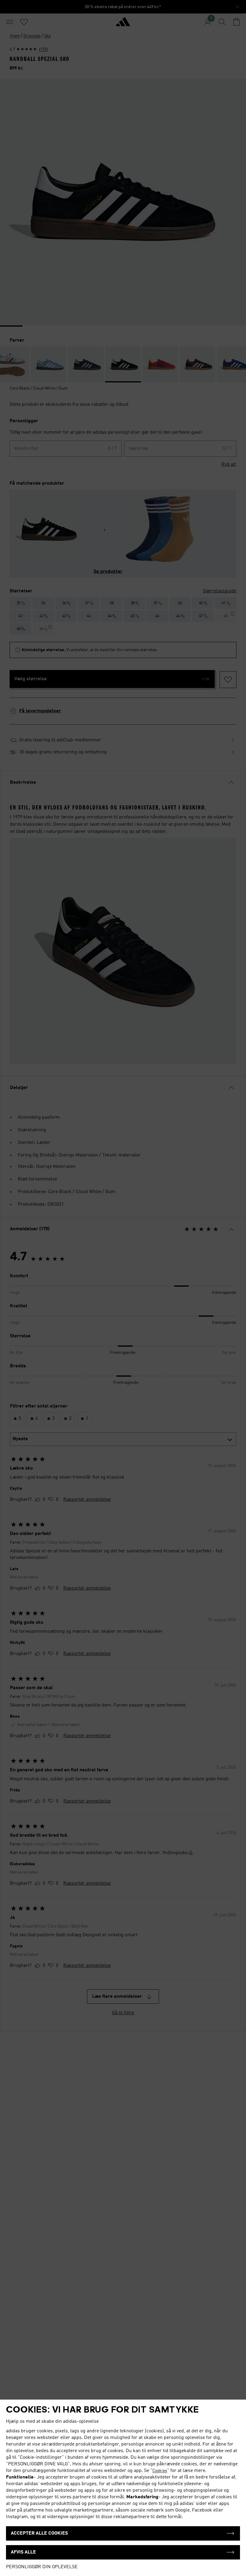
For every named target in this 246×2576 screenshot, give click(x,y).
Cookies (160, 2471)
